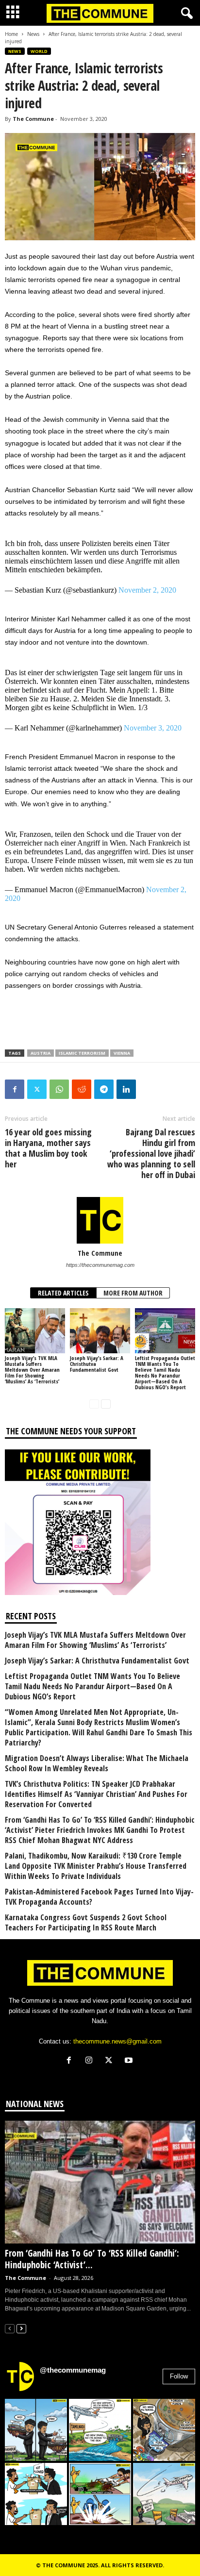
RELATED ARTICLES (63, 1293)
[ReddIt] (82, 1089)
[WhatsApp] (59, 1089)
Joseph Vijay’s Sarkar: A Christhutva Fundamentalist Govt (97, 1661)
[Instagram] (91, 2061)
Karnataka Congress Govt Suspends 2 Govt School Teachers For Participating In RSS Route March (86, 1923)
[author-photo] (100, 1220)
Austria (41, 1053)
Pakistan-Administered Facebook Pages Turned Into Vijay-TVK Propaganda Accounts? (99, 1897)
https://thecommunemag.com (100, 1265)
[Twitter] (37, 1089)
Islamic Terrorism (82, 1053)
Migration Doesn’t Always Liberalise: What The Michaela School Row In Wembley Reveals (97, 1763)
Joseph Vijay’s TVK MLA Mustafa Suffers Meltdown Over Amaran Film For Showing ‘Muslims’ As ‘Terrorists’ (32, 1370)
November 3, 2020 (153, 728)
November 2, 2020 (147, 590)
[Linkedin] (126, 1089)
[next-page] (106, 1404)
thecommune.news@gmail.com (117, 2041)
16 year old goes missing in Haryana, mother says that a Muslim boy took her (48, 1148)
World (39, 51)
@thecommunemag (73, 2370)
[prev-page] (94, 1404)
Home (11, 34)
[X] (111, 2061)
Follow (179, 2376)
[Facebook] (15, 1089)
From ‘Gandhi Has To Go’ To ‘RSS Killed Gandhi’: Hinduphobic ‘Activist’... (92, 2259)
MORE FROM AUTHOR (133, 1293)
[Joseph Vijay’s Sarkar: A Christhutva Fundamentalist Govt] (100, 1331)
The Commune (33, 119)
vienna (122, 1053)
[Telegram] (104, 1089)
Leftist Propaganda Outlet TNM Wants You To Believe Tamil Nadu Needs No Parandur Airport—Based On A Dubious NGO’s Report (165, 1372)
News (33, 34)
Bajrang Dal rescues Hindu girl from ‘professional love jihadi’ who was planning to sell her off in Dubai (151, 1153)
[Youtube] (130, 2061)
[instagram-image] (36, 2430)
